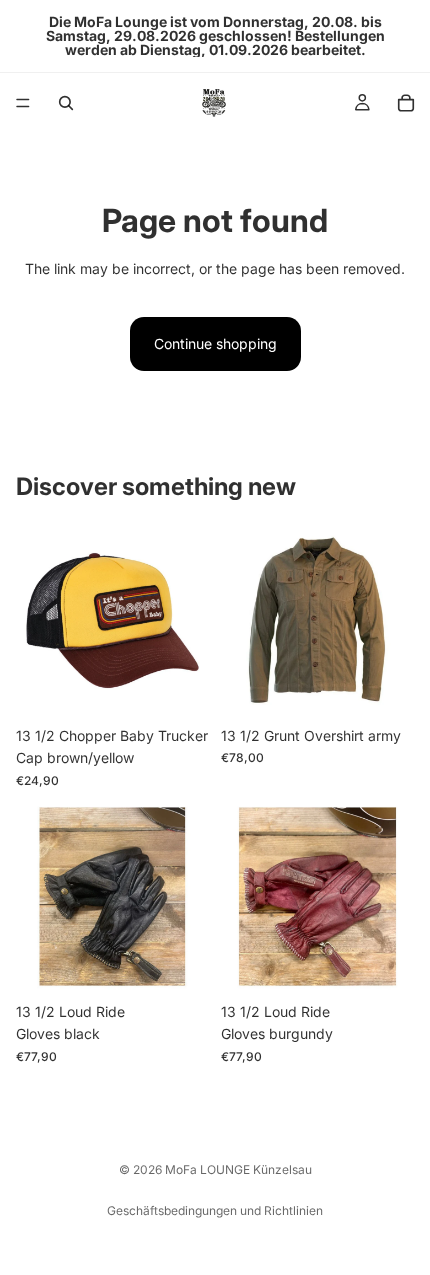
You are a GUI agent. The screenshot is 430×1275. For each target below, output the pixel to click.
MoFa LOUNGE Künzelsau (238, 1169)
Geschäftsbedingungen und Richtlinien (215, 1210)
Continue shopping (215, 343)
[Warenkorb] (406, 103)
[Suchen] (66, 103)
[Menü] (23, 103)
